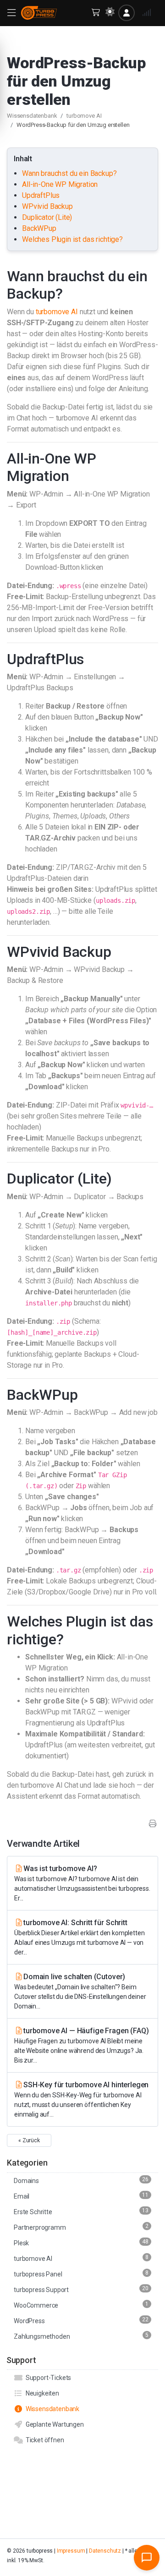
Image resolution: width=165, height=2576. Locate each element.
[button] (11, 13)
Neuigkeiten (41, 2393)
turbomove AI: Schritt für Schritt (79, 1937)
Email (81, 2196)
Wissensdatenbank (32, 116)
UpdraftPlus (41, 195)
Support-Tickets (47, 2378)
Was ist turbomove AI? (82, 1883)
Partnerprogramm (81, 2227)
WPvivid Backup (47, 206)
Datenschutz (105, 2551)
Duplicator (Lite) (47, 217)
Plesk (81, 2243)
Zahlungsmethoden (81, 2336)
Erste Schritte (81, 2211)
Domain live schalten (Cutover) (80, 1991)
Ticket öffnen (44, 2440)
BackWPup (39, 228)
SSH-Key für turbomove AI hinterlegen (81, 2099)
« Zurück (29, 2140)
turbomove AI (84, 116)
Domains (81, 2180)
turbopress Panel (81, 2274)
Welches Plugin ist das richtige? (72, 239)
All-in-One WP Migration (60, 184)
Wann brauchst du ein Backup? (69, 173)
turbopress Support (81, 2289)
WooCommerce (81, 2305)
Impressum (71, 2551)
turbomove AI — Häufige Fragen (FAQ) (81, 2045)
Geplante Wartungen (53, 2424)
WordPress (81, 2320)
